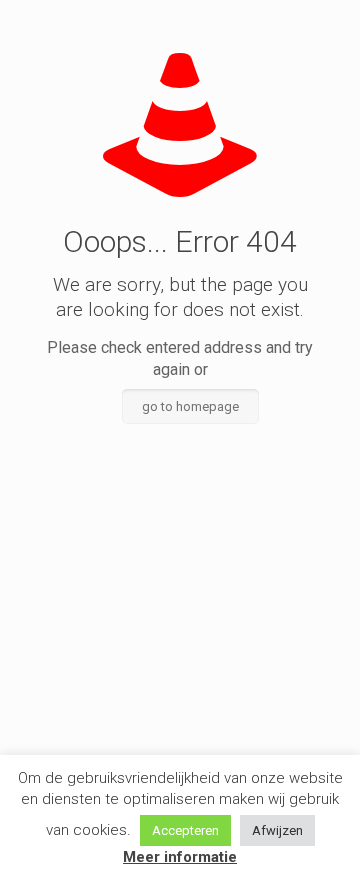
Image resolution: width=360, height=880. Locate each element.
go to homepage (190, 406)
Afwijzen (277, 830)
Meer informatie (180, 857)
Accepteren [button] (185, 830)
